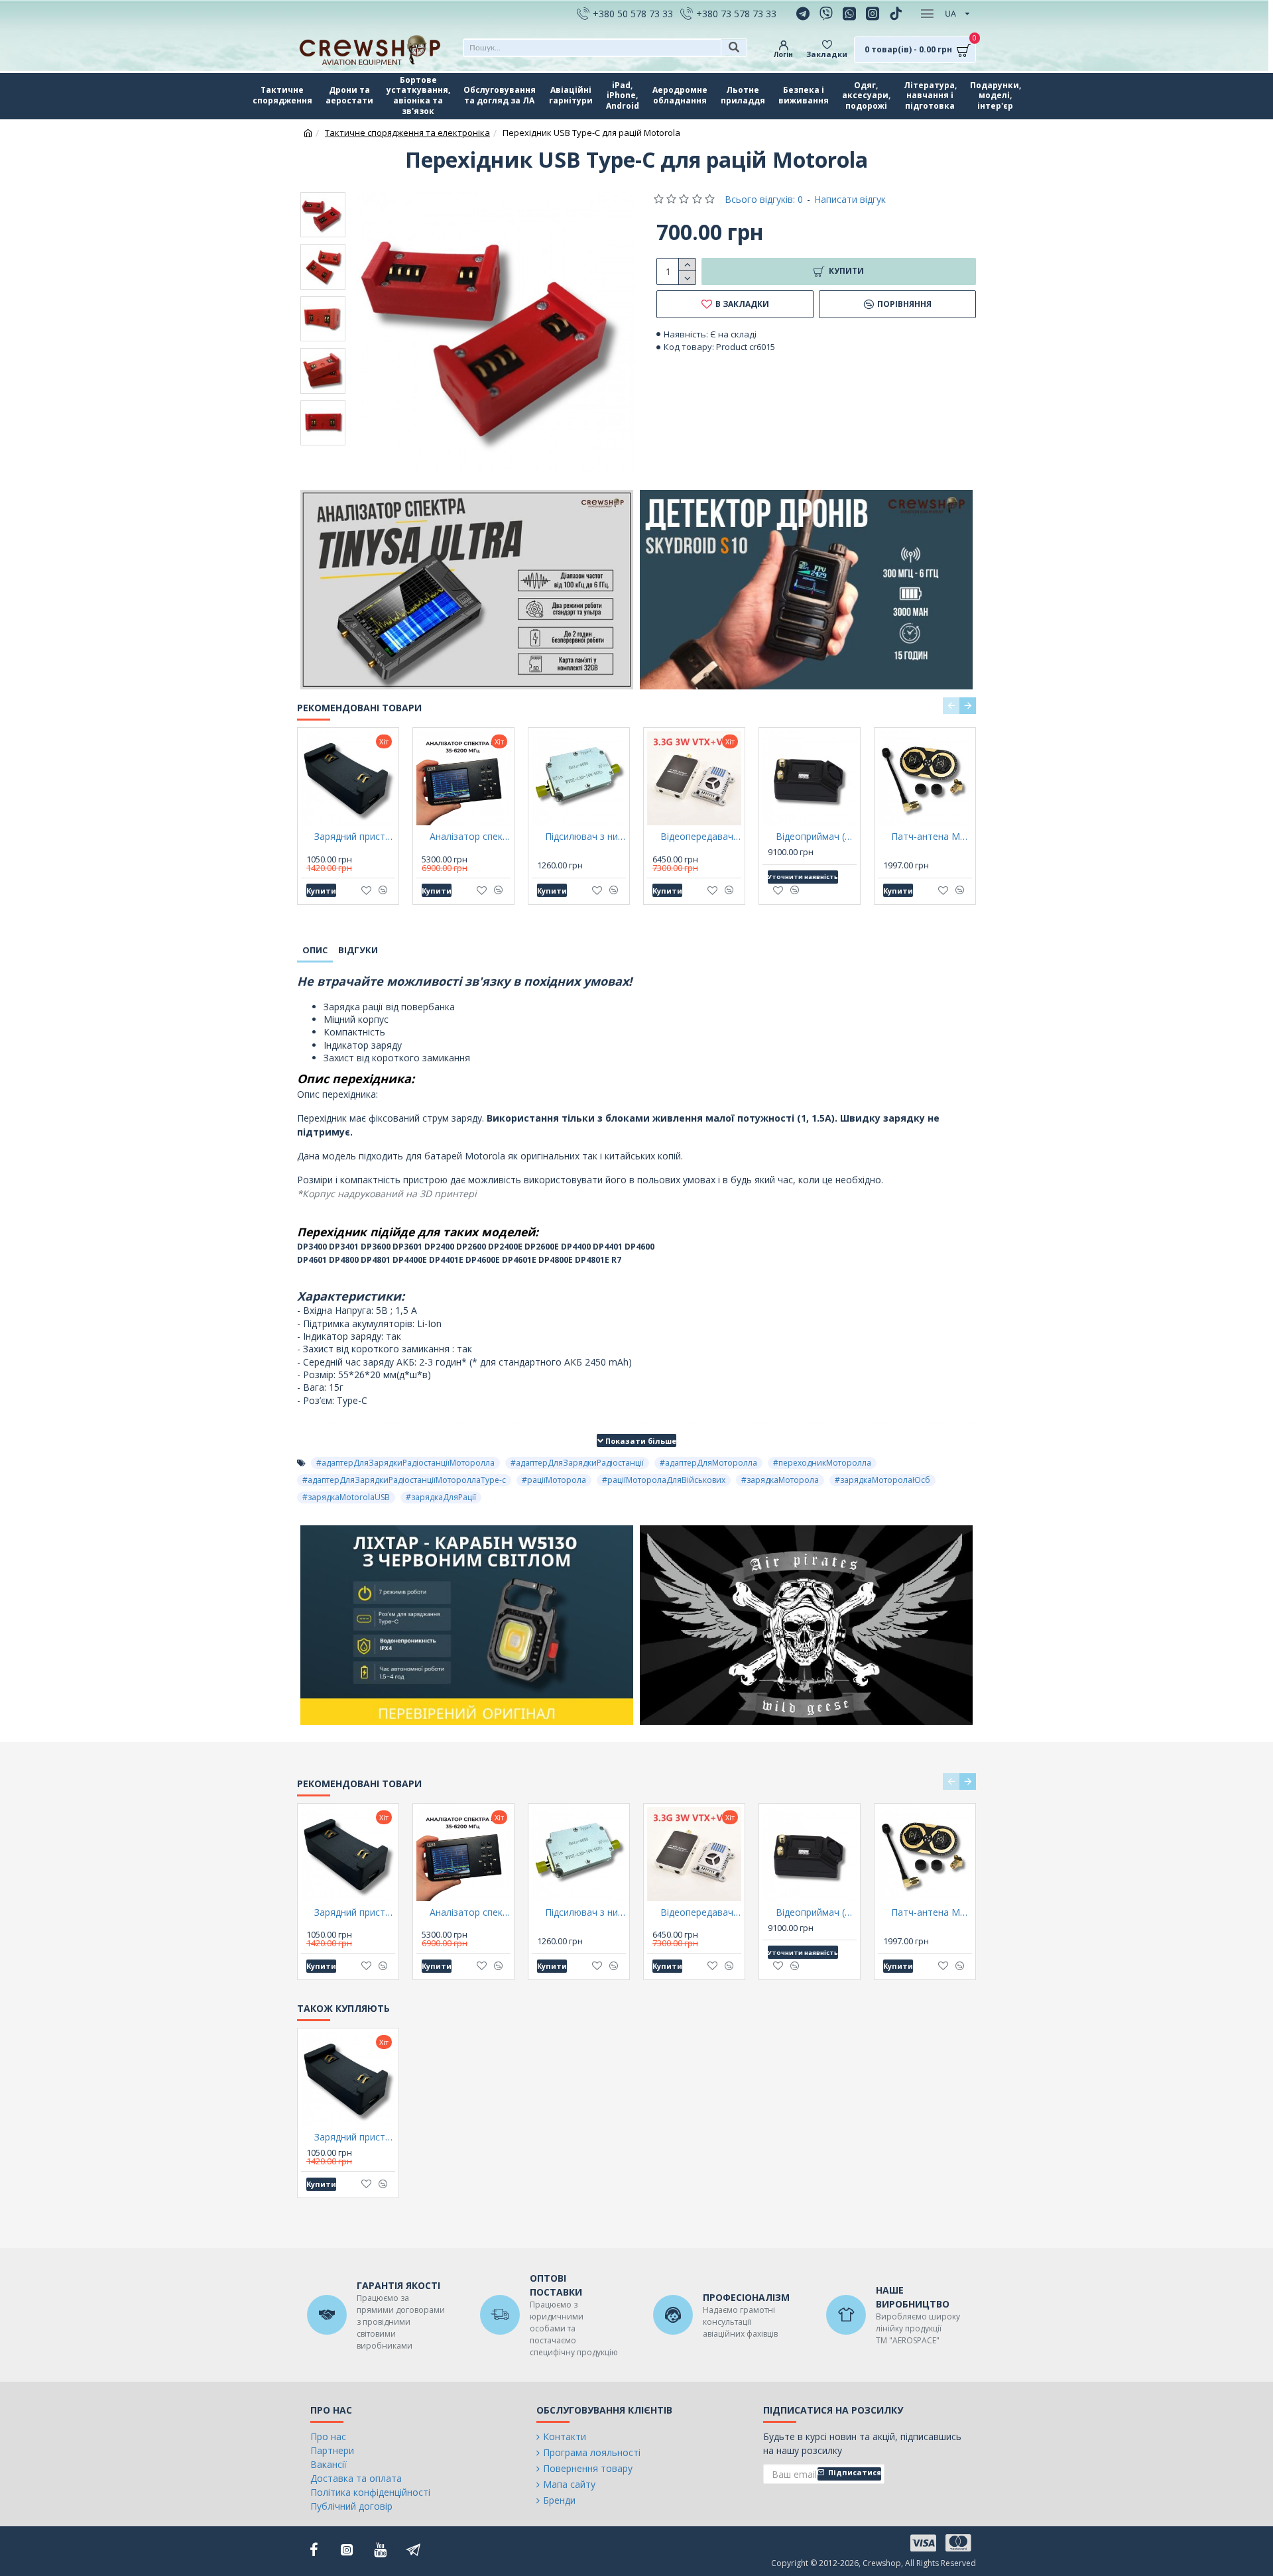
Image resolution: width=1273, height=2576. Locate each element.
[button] (951, 706)
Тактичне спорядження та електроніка (407, 133)
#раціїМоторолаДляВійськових (664, 1480)
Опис (315, 950)
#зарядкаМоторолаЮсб (882, 1480)
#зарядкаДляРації (441, 1497)
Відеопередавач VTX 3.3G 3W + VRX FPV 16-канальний (701, 837)
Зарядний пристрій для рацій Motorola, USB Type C (355, 837)
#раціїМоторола (554, 1480)
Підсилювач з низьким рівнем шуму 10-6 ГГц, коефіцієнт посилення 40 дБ (585, 837)
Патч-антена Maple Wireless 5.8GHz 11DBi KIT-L (932, 837)
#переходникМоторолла (822, 1463)
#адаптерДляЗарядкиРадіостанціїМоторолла (405, 1463)
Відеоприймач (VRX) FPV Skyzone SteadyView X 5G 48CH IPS (816, 837)
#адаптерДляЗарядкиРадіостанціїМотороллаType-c (404, 1480)
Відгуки (358, 950)
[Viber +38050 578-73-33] (828, 13)
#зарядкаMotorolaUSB (346, 1497)
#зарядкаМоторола (780, 1480)
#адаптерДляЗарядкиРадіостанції (577, 1463)
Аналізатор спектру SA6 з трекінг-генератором (470, 837)
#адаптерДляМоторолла (708, 1463)
